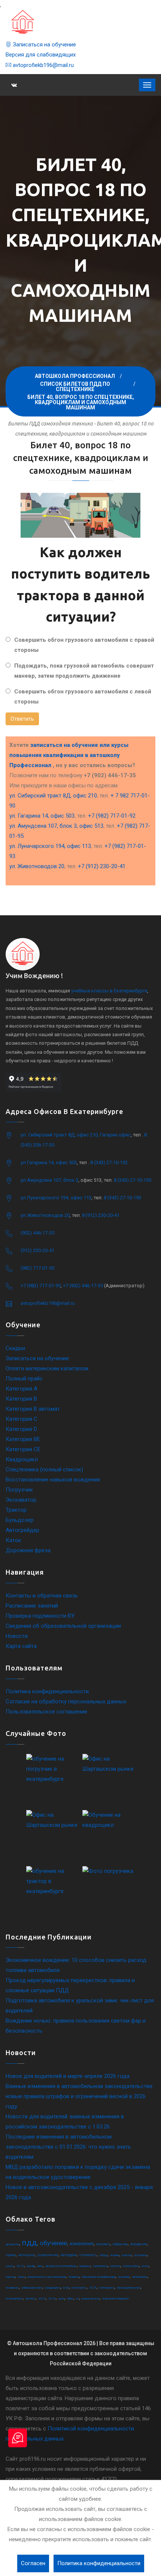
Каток (13, 1540)
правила (74, 2277)
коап (66, 2288)
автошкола (12, 2244)
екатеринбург (14, 2299)
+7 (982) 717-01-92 (112, 816)
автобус (31, 2299)
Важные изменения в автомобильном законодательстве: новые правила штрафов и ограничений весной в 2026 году (80, 2096)
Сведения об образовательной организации (63, 1626)
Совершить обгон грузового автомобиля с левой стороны (83, 697)
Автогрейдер (22, 1530)
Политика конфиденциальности (47, 1691)
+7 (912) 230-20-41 (102, 866)
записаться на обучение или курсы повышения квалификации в (69, 755)
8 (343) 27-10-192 (109, 1162)
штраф (31, 2266)
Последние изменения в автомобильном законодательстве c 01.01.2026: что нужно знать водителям (68, 2147)
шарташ (10, 2277)
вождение (139, 2244)
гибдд (104, 2255)
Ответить (22, 719)
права (11, 2255)
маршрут (85, 2266)
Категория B (21, 1399)
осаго (145, 2266)
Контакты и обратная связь (42, 1596)
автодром (69, 2255)
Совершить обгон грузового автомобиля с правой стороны (84, 645)
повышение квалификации (98, 2277)
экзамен (103, 2244)
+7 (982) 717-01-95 (41, 1286)
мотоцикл (27, 2255)
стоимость (88, 2255)
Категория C (22, 1419)
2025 (93, 2288)
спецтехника (131, 2266)
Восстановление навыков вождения (53, 1480)
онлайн (115, 2255)
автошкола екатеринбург (61, 2266)
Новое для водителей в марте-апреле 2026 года (68, 2076)
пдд (29, 2243)
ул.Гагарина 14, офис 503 (49, 1162)
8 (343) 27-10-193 (122, 1198)
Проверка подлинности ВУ (40, 1616)
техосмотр (141, 2255)
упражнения (48, 2255)
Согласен (33, 2563)
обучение (53, 2243)
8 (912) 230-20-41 (101, 1215)
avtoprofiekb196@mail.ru (42, 65)
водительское (91, 2299)
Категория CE (23, 1449)
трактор (127, 2255)
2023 (52, 2299)
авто (40, 2266)
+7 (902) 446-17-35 (83, 1286)
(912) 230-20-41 (37, 1250)
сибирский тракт (32, 2288)
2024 (42, 2299)
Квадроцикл (22, 1459)
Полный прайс (24, 1379)
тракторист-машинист (116, 2299)
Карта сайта (21, 1646)
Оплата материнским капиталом (47, 1368)
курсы (10, 2266)
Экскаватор (21, 1500)
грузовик (124, 2277)
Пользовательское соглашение (46, 1712)
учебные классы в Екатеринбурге (109, 991)
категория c (79, 2288)
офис (70, 2299)
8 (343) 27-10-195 (133, 1180)
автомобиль (140, 2277)
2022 (20, 2266)
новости (115, 2266)
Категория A (22, 1389)
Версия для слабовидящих (41, 55)
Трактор (16, 1510)
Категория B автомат (33, 1409)
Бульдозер (20, 1520)
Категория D (21, 1429)
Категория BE (23, 1439)
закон (21, 2277)
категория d (107, 2288)
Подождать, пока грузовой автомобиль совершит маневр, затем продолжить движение (84, 671)
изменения (82, 2244)
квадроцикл (53, 2288)
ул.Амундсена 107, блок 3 (49, 1180)
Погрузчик (19, 1490)
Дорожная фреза (28, 1550)
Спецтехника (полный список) (44, 1469)
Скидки (15, 1348)
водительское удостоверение (47, 2277)
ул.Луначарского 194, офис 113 (56, 1198)
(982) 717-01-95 (37, 1268)
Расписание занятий (32, 1606)
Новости (17, 1636)
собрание (120, 2244)
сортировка (100, 2266)
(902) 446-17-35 (37, 1233)
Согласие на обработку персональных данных (66, 1701)
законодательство (129, 2288)
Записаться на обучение (44, 45)
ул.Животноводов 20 (45, 1215)
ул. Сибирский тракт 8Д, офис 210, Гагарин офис (76, 1135)
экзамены (12, 2288)
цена (61, 2299)
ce (78, 2299)
